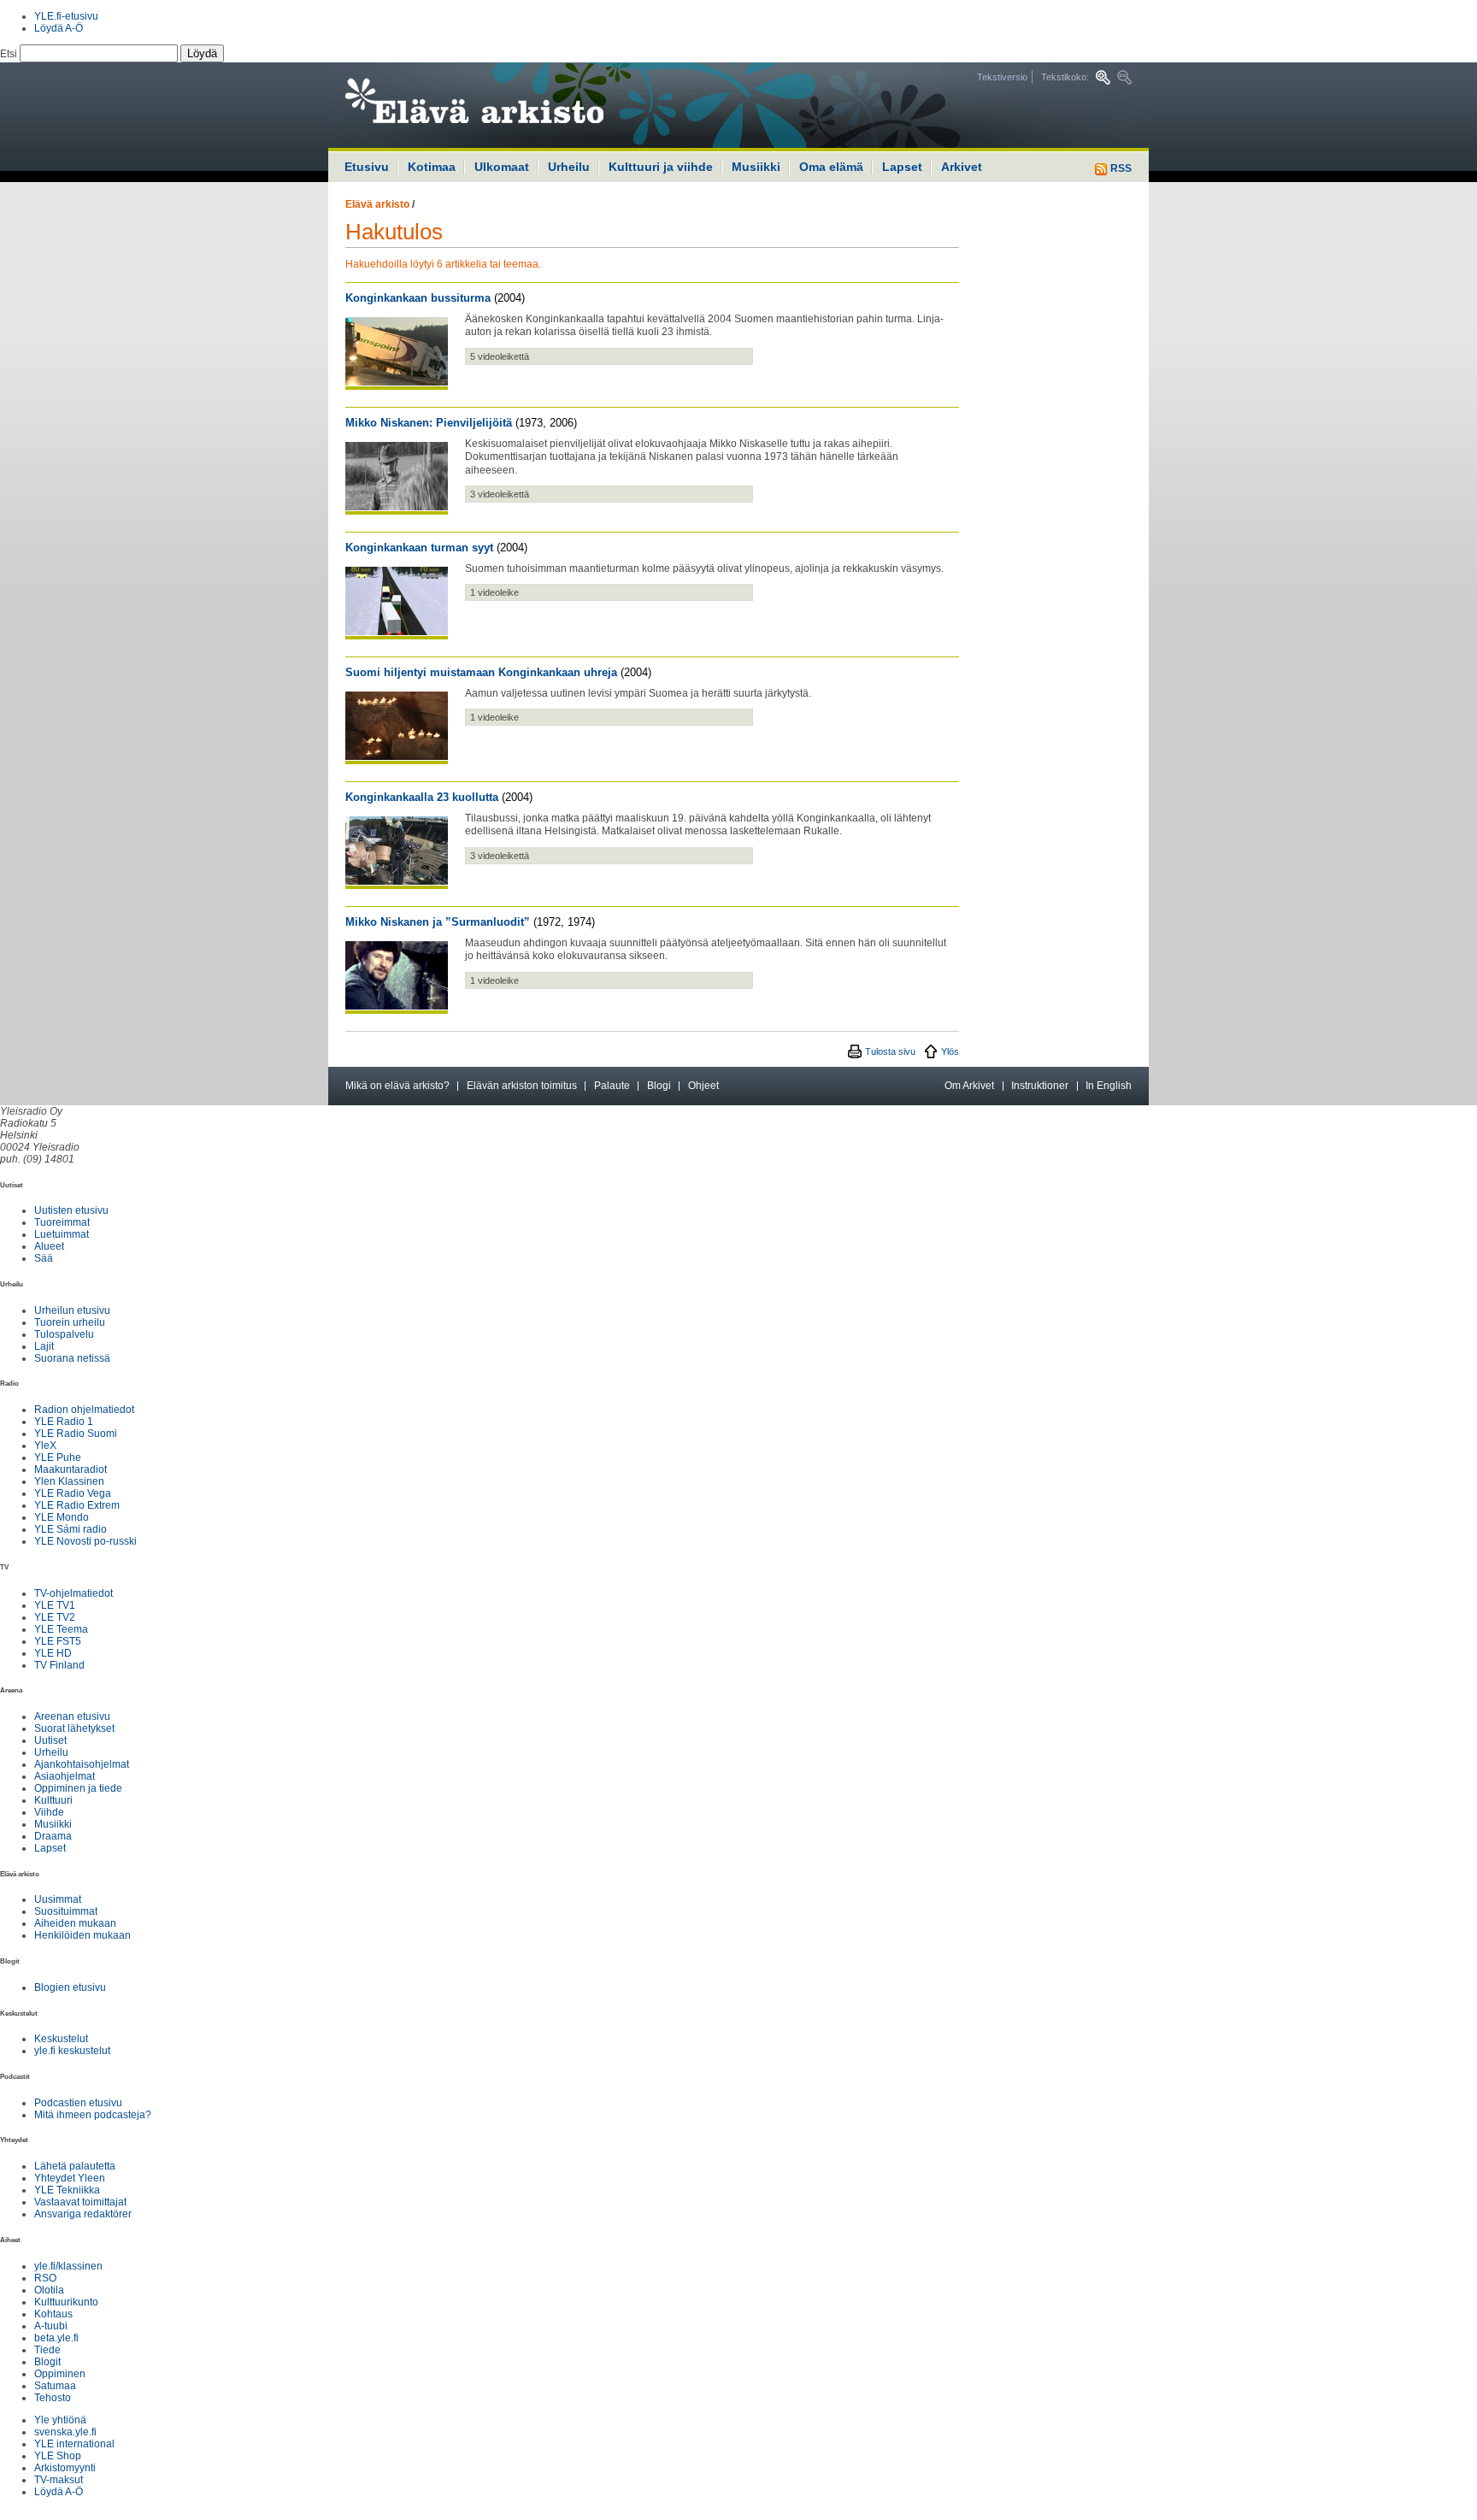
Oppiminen (60, 2374)
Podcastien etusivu (78, 2103)
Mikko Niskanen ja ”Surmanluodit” (438, 922)
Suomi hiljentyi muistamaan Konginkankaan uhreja (481, 672)
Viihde (49, 1812)
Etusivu (367, 167)
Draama (53, 1836)
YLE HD (53, 1653)
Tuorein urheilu (70, 1322)
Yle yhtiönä (60, 2420)
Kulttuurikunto (66, 2302)
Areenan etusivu (72, 1716)
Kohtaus (53, 2314)
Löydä (202, 53)
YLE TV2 (55, 1617)
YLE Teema (61, 1629)
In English (1109, 1086)
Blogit (47, 2362)
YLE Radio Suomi (76, 1434)
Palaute (612, 1086)
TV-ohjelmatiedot (74, 1593)
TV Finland (59, 1665)
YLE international (74, 2444)
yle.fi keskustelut (72, 2051)
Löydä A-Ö (59, 28)
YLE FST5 (58, 1641)
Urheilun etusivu (72, 1310)
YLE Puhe (58, 1457)
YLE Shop (58, 2456)
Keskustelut (61, 2039)
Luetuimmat (62, 1234)
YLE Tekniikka (67, 2190)
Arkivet (962, 167)
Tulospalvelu (64, 1334)
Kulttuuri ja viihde (661, 167)
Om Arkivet (969, 1086)
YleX (45, 1445)
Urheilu (569, 167)
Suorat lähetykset (74, 1728)
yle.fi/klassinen (68, 2266)
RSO (45, 2278)
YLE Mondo (62, 1517)
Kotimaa (432, 167)
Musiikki (756, 167)
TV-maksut (59, 2480)
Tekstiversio (1002, 77)
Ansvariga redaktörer (83, 2214)
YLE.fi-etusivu (66, 16)
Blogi (659, 1086)
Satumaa (55, 2386)
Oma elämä (831, 167)
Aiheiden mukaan (75, 1923)
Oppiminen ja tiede (78, 1788)
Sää (44, 1258)
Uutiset (50, 1740)
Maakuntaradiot (71, 1469)
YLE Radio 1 (64, 1422)
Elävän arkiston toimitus (522, 1086)
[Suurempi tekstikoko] (1103, 77)
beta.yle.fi (56, 2338)
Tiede (47, 2350)
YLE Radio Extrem (77, 1505)
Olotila (49, 2290)
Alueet (49, 1246)
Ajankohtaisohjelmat (82, 1764)
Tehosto (53, 2398)
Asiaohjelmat (65, 1776)
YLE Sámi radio (71, 1529)
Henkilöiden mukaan (82, 1935)
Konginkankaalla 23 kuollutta (422, 797)
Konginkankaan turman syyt (419, 548)
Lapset (902, 167)
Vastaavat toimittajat (80, 2202)
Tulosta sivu (890, 1051)
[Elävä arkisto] (521, 105)
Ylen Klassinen (69, 1481)
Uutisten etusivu (71, 1210)
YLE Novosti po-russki (85, 1541)
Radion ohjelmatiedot (84, 1410)
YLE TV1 (55, 1605)
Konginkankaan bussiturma (418, 298)
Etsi (10, 54)
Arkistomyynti (65, 2468)
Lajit (44, 1346)
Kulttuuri (53, 1800)
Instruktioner (1040, 1086)
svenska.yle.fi (65, 2432)
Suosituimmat (66, 1911)
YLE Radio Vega (73, 1493)
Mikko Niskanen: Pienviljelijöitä (429, 423)
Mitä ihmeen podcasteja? (93, 2115)
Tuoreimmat (62, 1222)
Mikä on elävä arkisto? (397, 1086)
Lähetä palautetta (75, 2166)
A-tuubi (51, 2326)
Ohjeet (703, 1086)
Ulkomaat (502, 167)
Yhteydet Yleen (70, 2178)
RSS (1120, 168)
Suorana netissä (72, 1358)
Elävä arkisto (377, 204)
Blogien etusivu (70, 1987)
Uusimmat (58, 1899)
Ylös (950, 1051)
